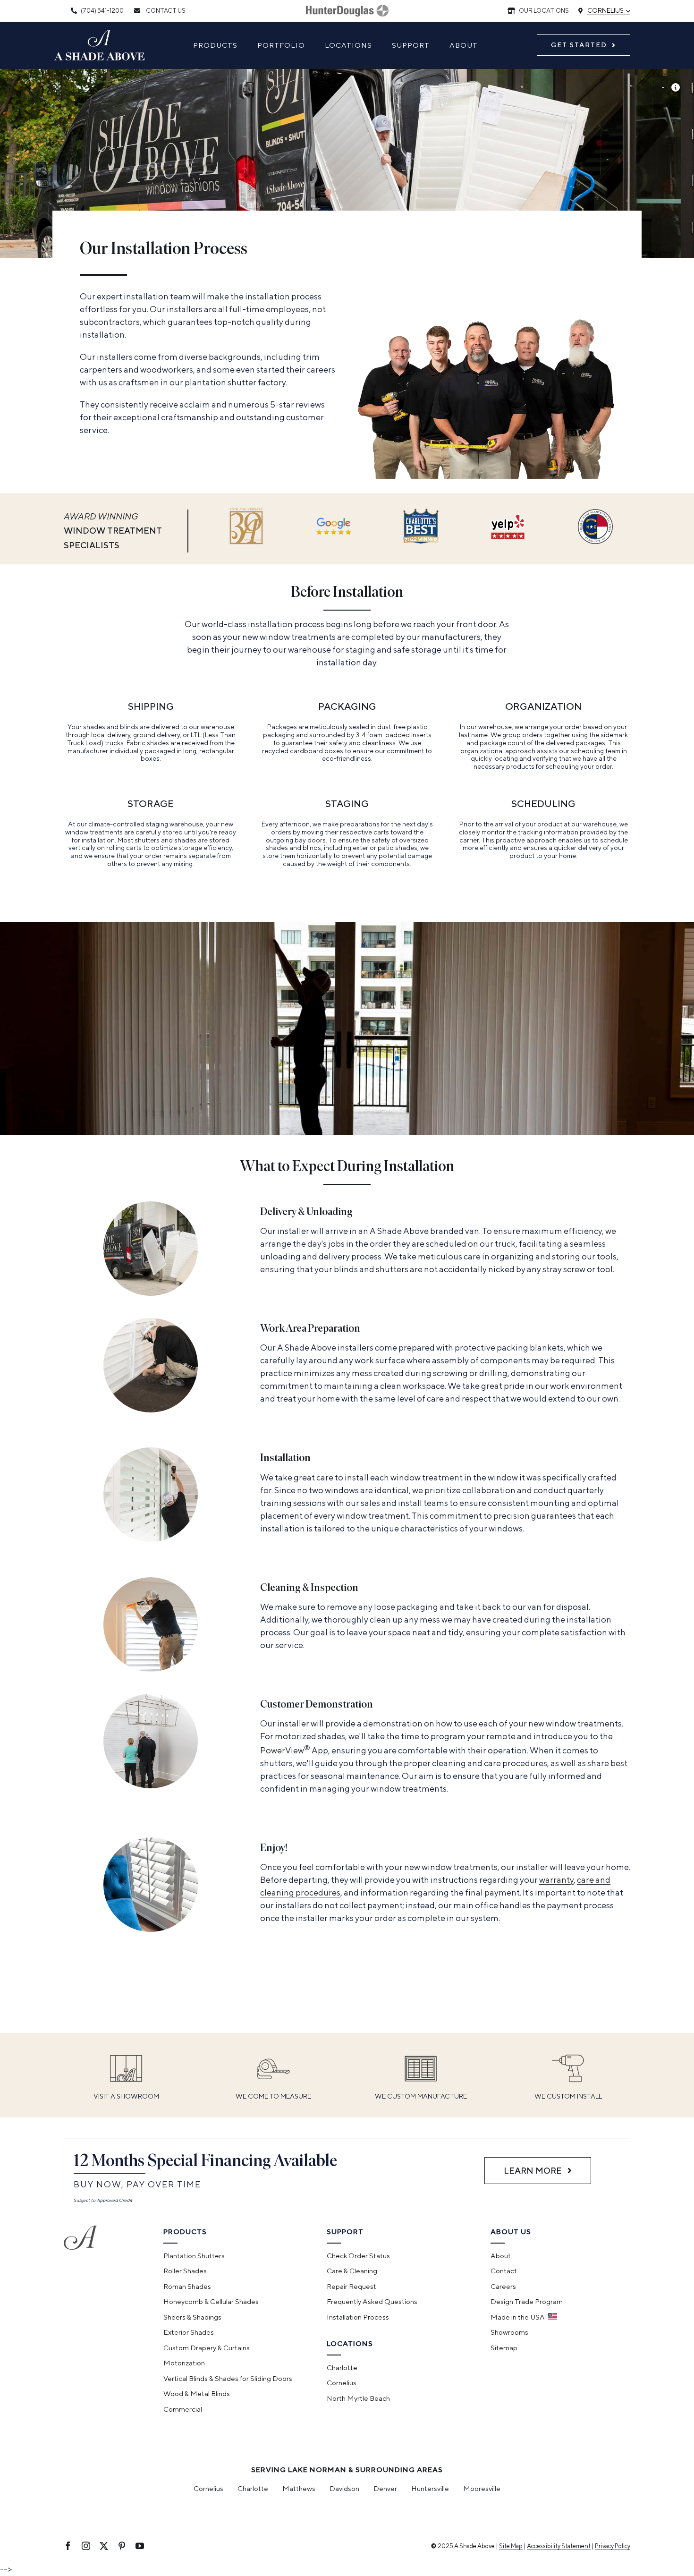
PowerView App (294, 1750)
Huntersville (430, 2488)
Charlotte (253, 2488)
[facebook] (68, 2546)
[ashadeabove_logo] (100, 34)
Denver (385, 2488)
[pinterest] (122, 2546)
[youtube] (140, 2546)
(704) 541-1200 (102, 11)
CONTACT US (165, 11)
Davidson (344, 2488)
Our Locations (543, 11)
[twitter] (104, 2546)
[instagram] (86, 2546)
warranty (556, 1880)
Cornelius (609, 10)
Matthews (299, 2488)
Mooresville (482, 2488)
